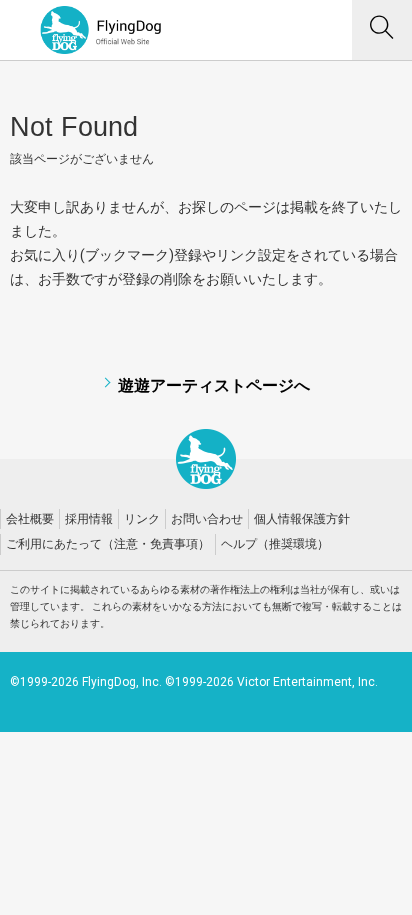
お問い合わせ (207, 519)
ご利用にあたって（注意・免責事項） (108, 544)
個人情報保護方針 (302, 519)
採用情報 (89, 519)
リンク (142, 519)
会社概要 (30, 519)
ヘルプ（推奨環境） (275, 544)
